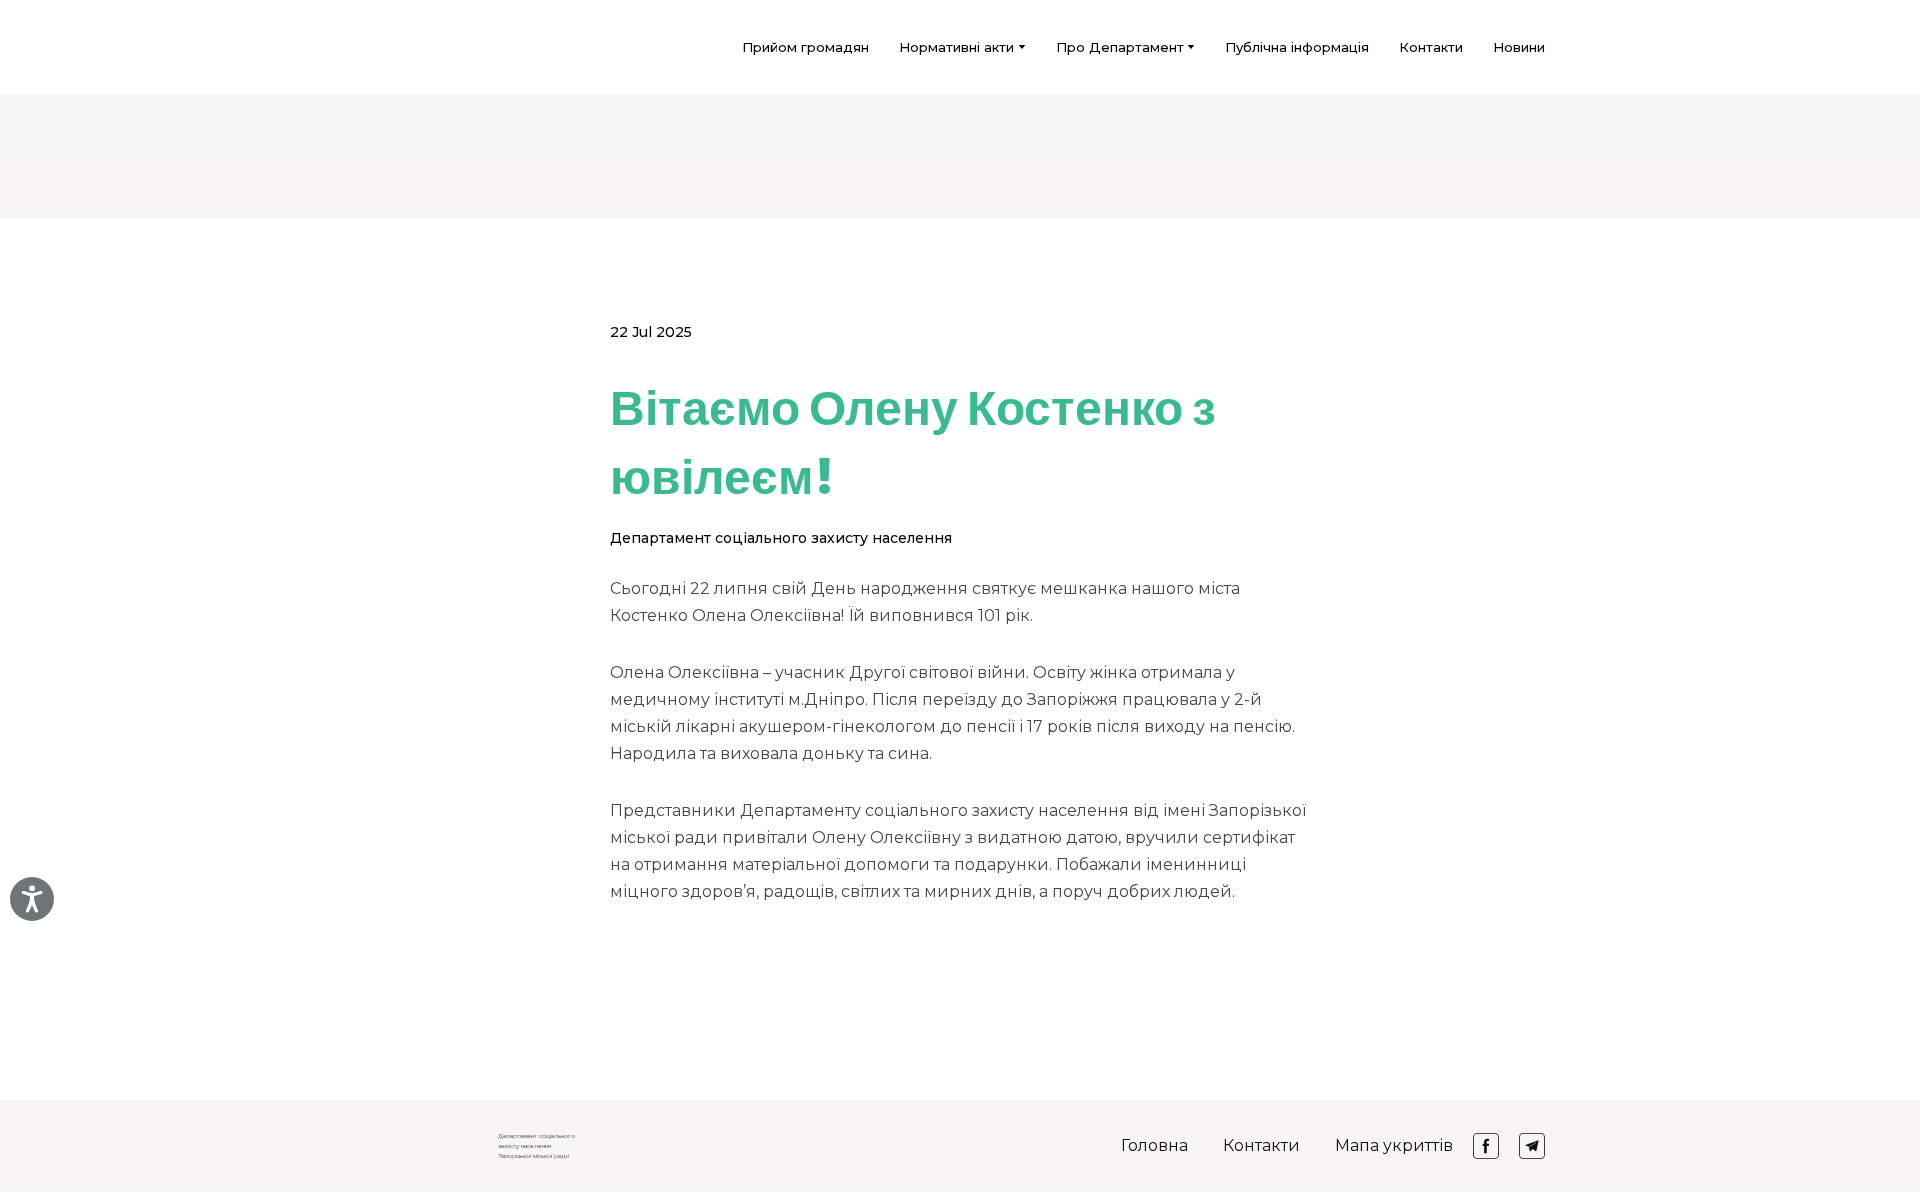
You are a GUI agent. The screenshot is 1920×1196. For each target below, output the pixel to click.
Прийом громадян (805, 47)
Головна (1154, 1145)
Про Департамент (1120, 47)
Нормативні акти (956, 47)
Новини (1519, 47)
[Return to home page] (401, 47)
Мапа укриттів (1394, 1145)
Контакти (1431, 47)
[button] (1486, 1146)
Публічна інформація (1297, 47)
